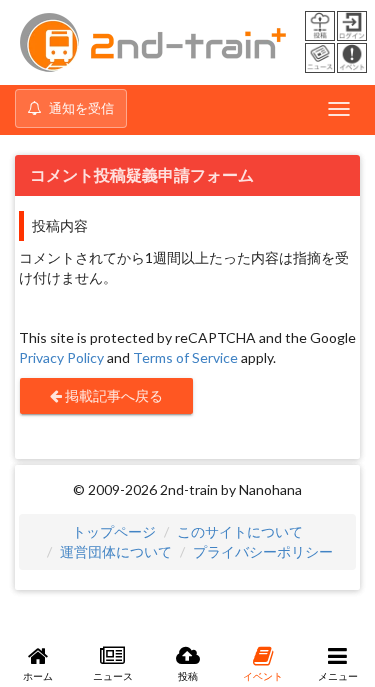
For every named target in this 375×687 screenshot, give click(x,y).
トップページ (114, 531)
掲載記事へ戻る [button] (112, 395)
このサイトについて (240, 531)
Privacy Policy (61, 357)
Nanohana (270, 489)
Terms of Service (185, 357)
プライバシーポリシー (263, 551)
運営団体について (116, 551)
